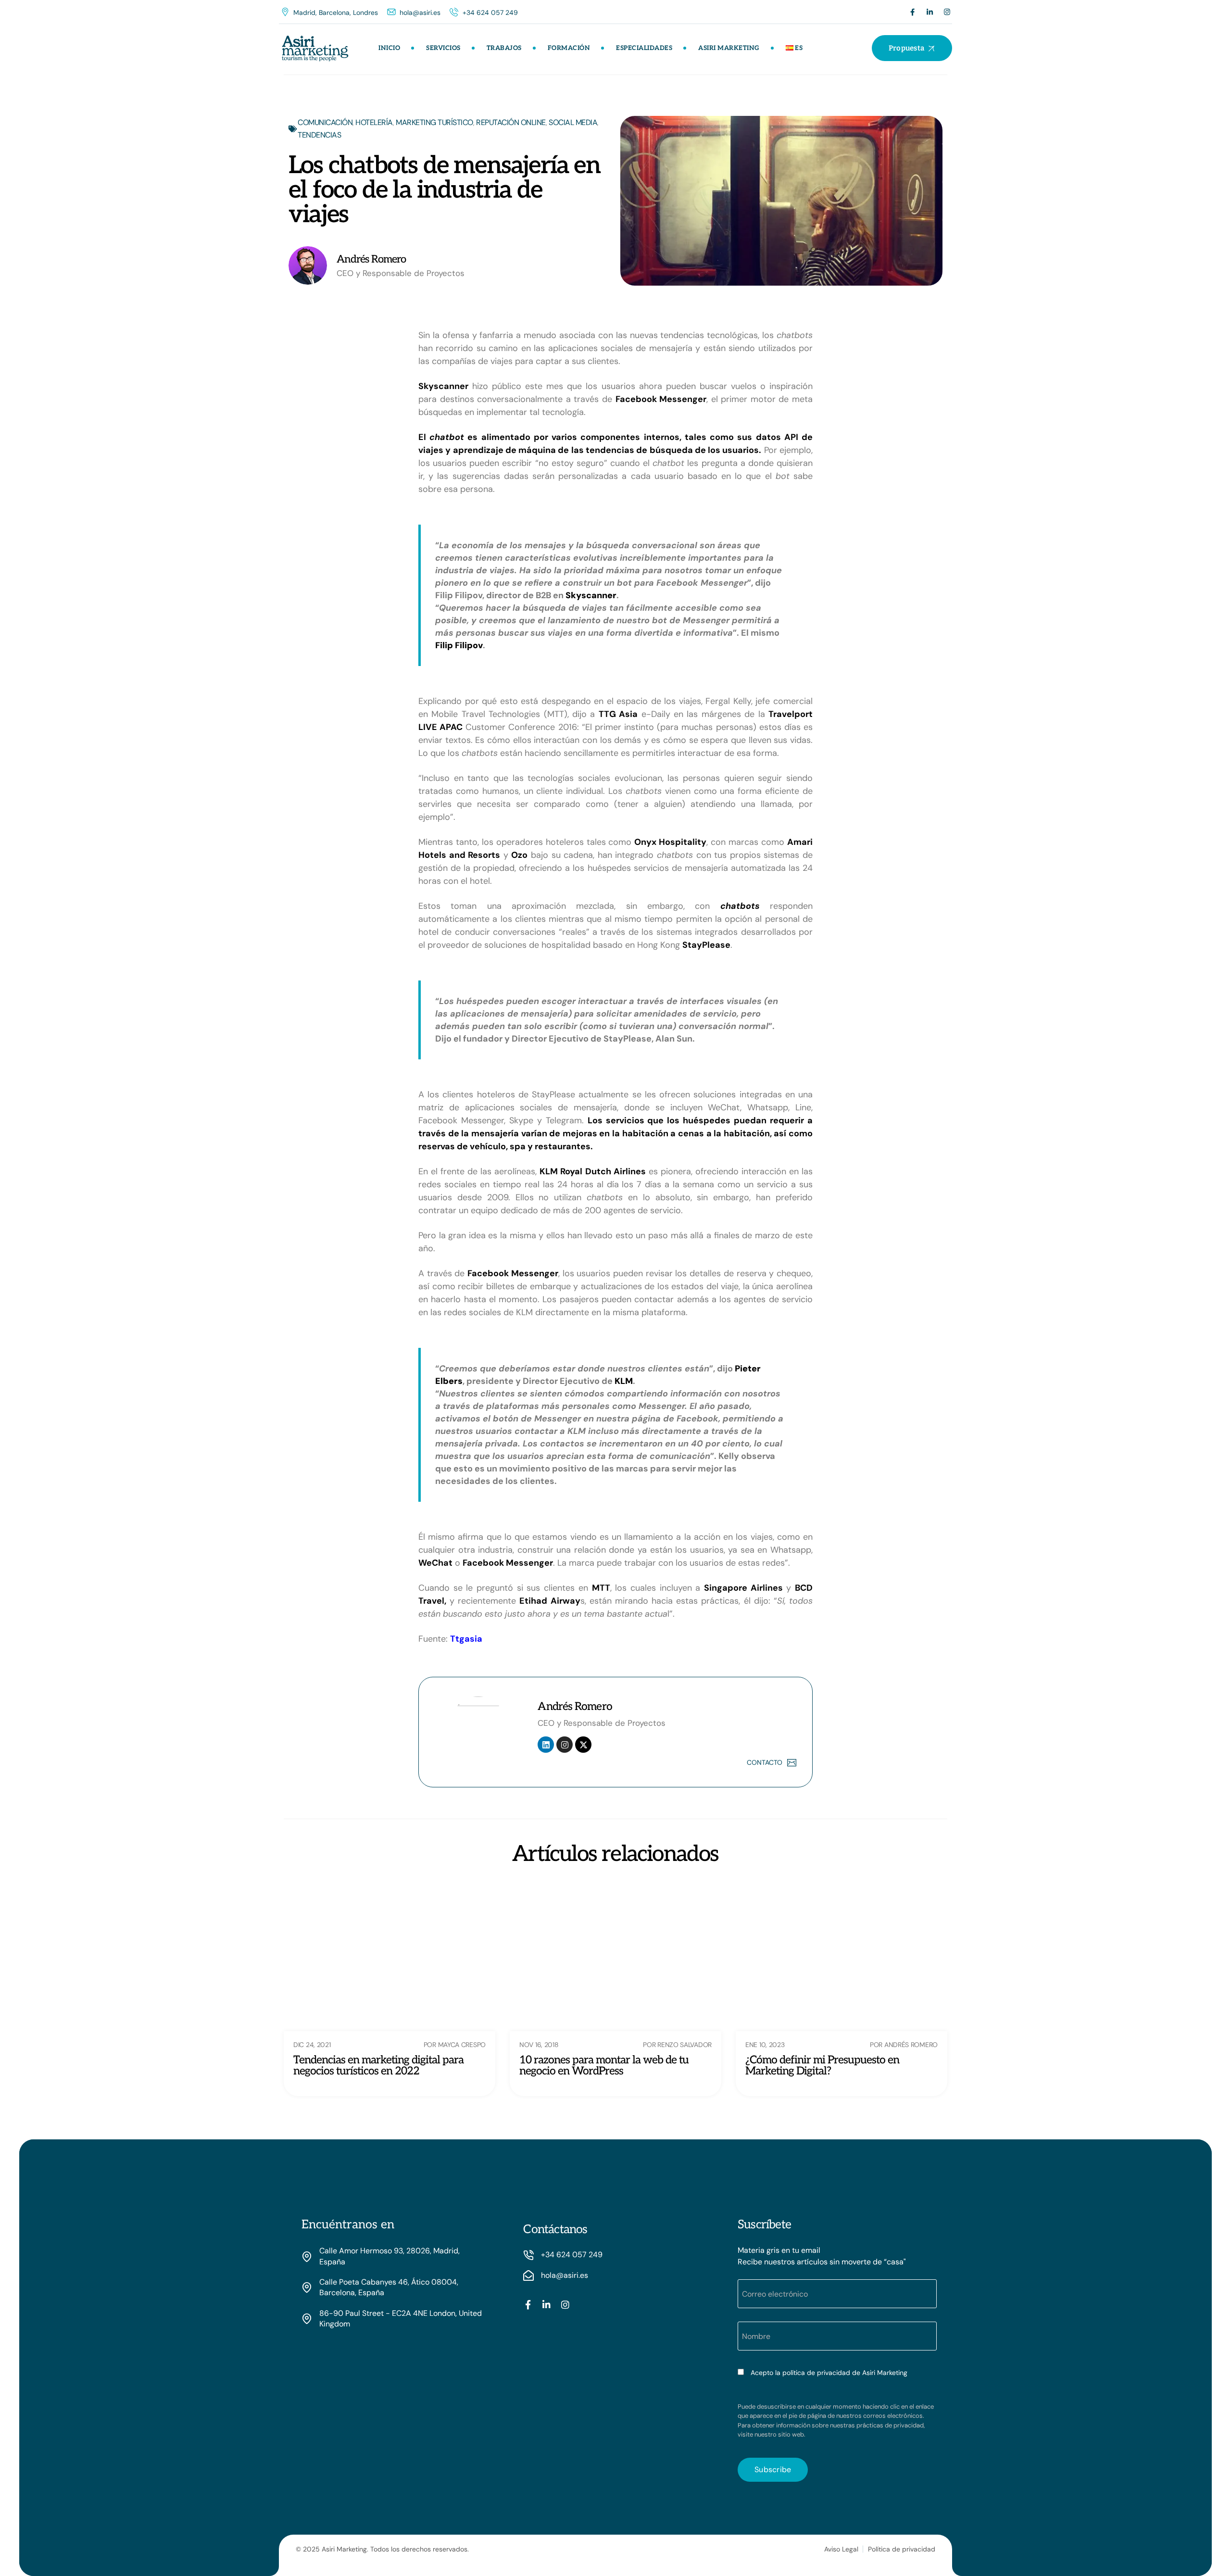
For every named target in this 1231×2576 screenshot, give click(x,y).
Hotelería (374, 122)
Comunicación (325, 122)
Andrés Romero (575, 1707)
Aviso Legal (841, 2549)
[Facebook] (912, 12)
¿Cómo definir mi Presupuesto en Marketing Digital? (822, 2066)
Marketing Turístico (434, 122)
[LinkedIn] (930, 12)
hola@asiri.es (420, 13)
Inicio (389, 48)
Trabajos (504, 48)
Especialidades (644, 48)
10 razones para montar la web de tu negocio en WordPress (604, 2066)
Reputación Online (511, 122)
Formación (569, 48)
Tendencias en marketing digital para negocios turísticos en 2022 (378, 2066)
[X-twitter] (583, 1745)
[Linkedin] (546, 1745)
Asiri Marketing (729, 48)
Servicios (443, 48)
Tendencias (319, 135)
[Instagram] (947, 12)
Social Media (573, 122)
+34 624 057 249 (490, 13)
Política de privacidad (902, 2549)
